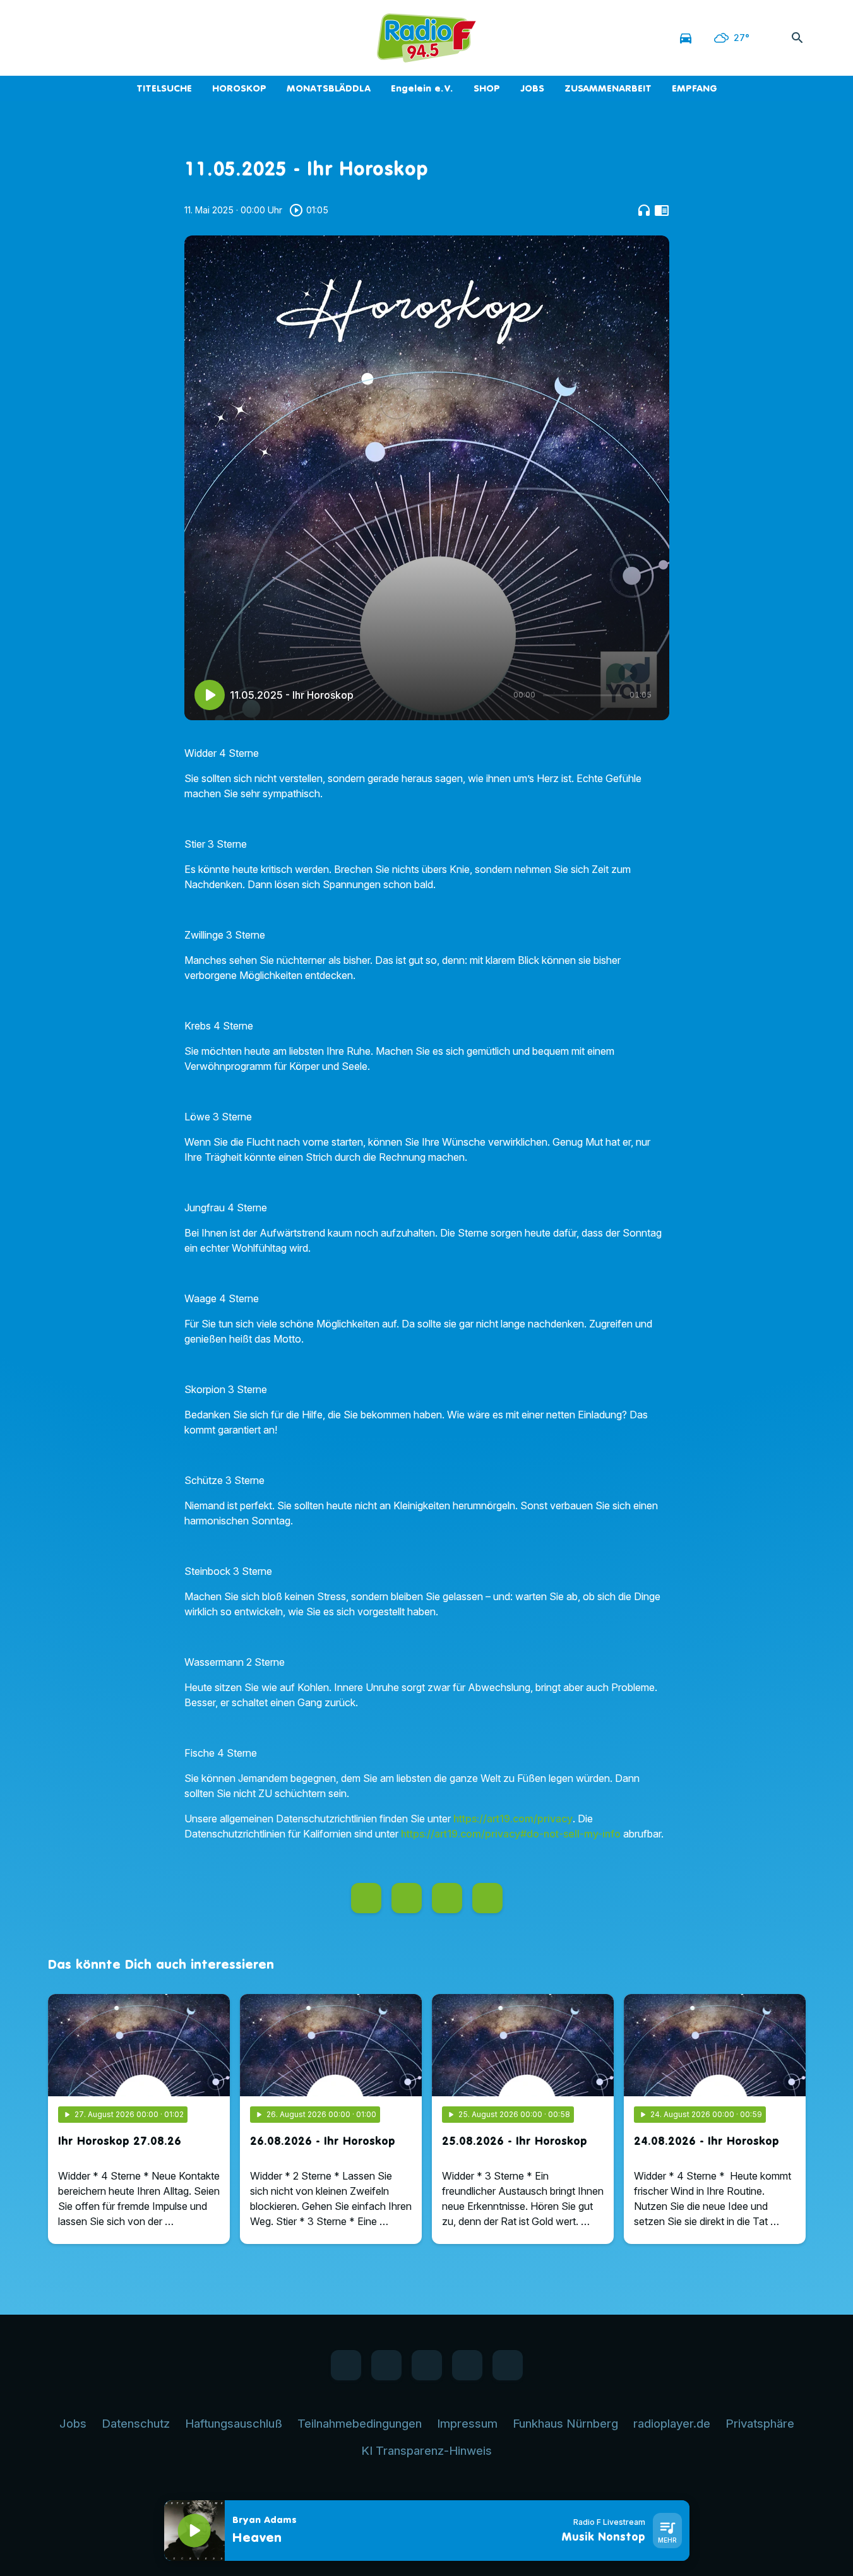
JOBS (532, 88)
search (797, 38)
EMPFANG (695, 88)
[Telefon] (136, 38)
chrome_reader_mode (662, 210)
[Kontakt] (162, 38)
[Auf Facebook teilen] (366, 1898)
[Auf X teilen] (407, 1898)
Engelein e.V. (422, 88)
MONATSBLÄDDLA (329, 88)
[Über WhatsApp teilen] (447, 1898)
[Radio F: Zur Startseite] (427, 38)
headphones (644, 210)
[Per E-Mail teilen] (487, 1898)
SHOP (487, 88)
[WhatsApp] (86, 38)
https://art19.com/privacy (513, 1819)
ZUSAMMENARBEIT (608, 88)
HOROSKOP (239, 88)
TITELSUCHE (164, 88)
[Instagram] (111, 38)
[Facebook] (61, 38)
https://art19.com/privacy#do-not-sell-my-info (511, 1834)
